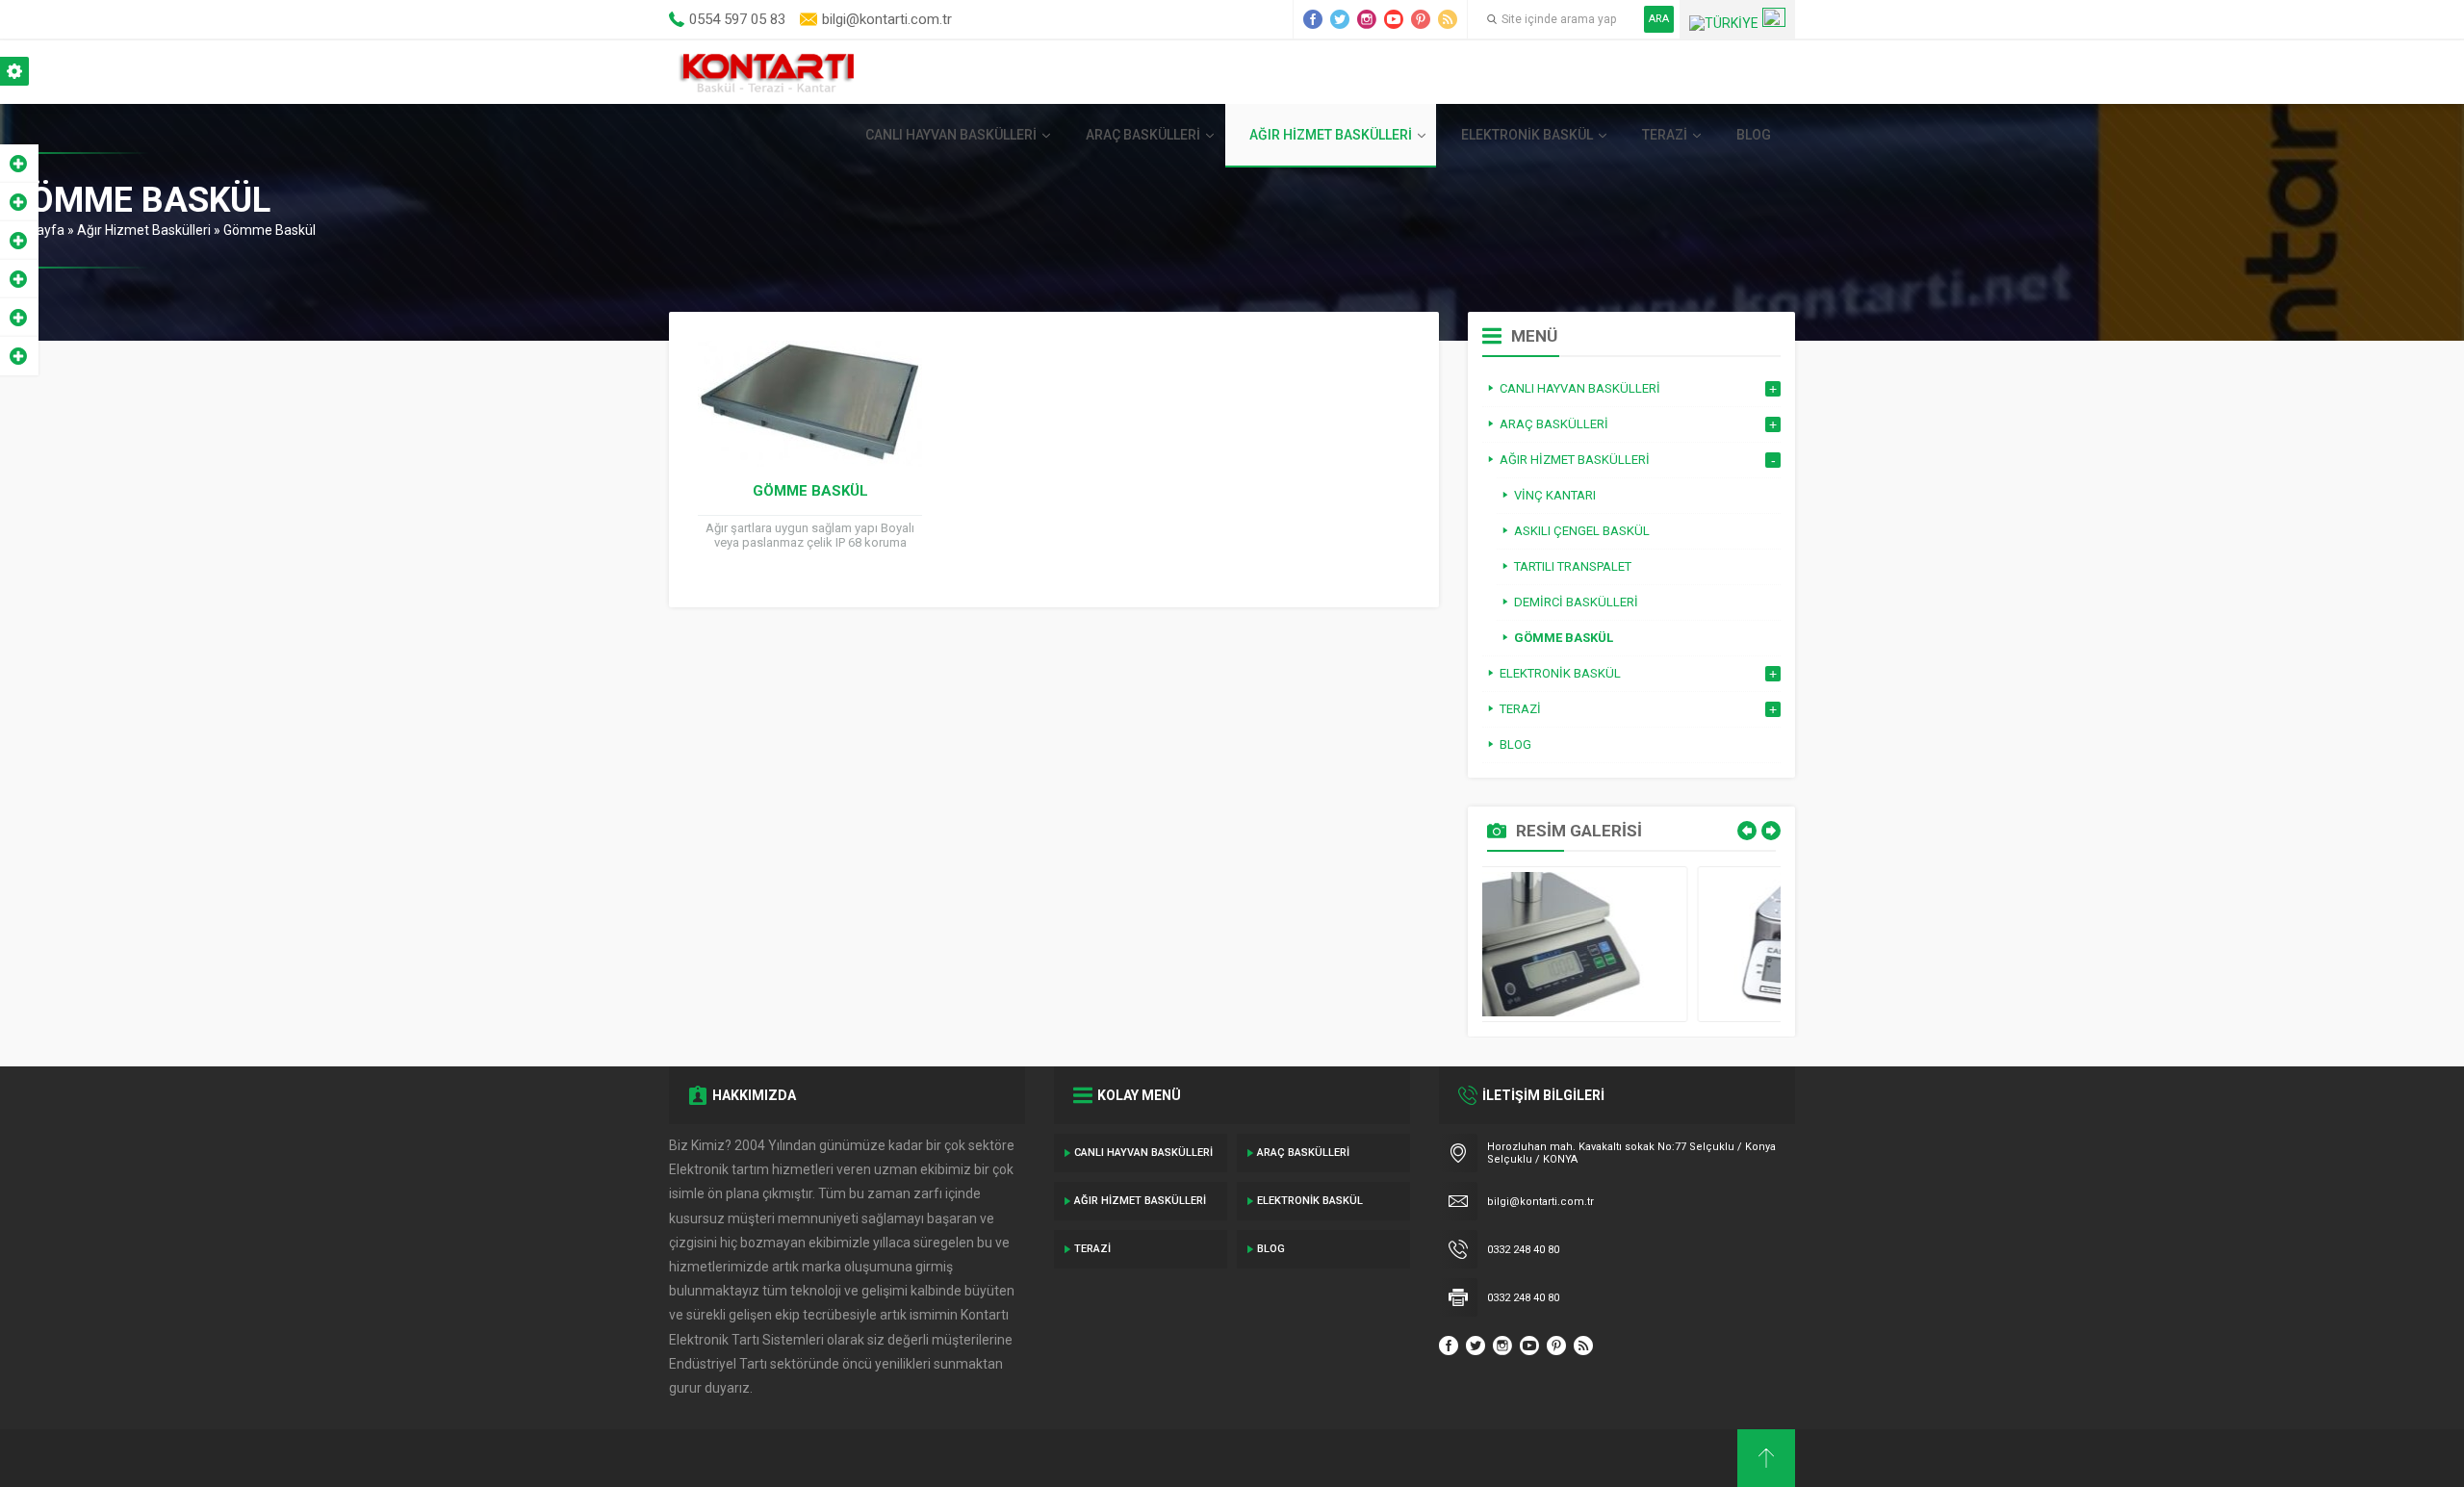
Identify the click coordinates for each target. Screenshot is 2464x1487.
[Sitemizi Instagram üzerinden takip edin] (1367, 19)
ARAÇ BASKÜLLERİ (1143, 135)
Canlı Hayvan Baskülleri (951, 135)
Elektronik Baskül (1527, 135)
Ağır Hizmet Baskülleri (1331, 135)
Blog (1754, 135)
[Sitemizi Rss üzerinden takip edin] (1448, 19)
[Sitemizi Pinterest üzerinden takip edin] (1421, 19)
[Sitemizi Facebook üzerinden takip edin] (1313, 19)
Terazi (1665, 135)
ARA (1659, 19)
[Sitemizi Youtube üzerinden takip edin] (1394, 19)
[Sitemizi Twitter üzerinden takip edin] (1340, 19)
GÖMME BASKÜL (810, 491)
